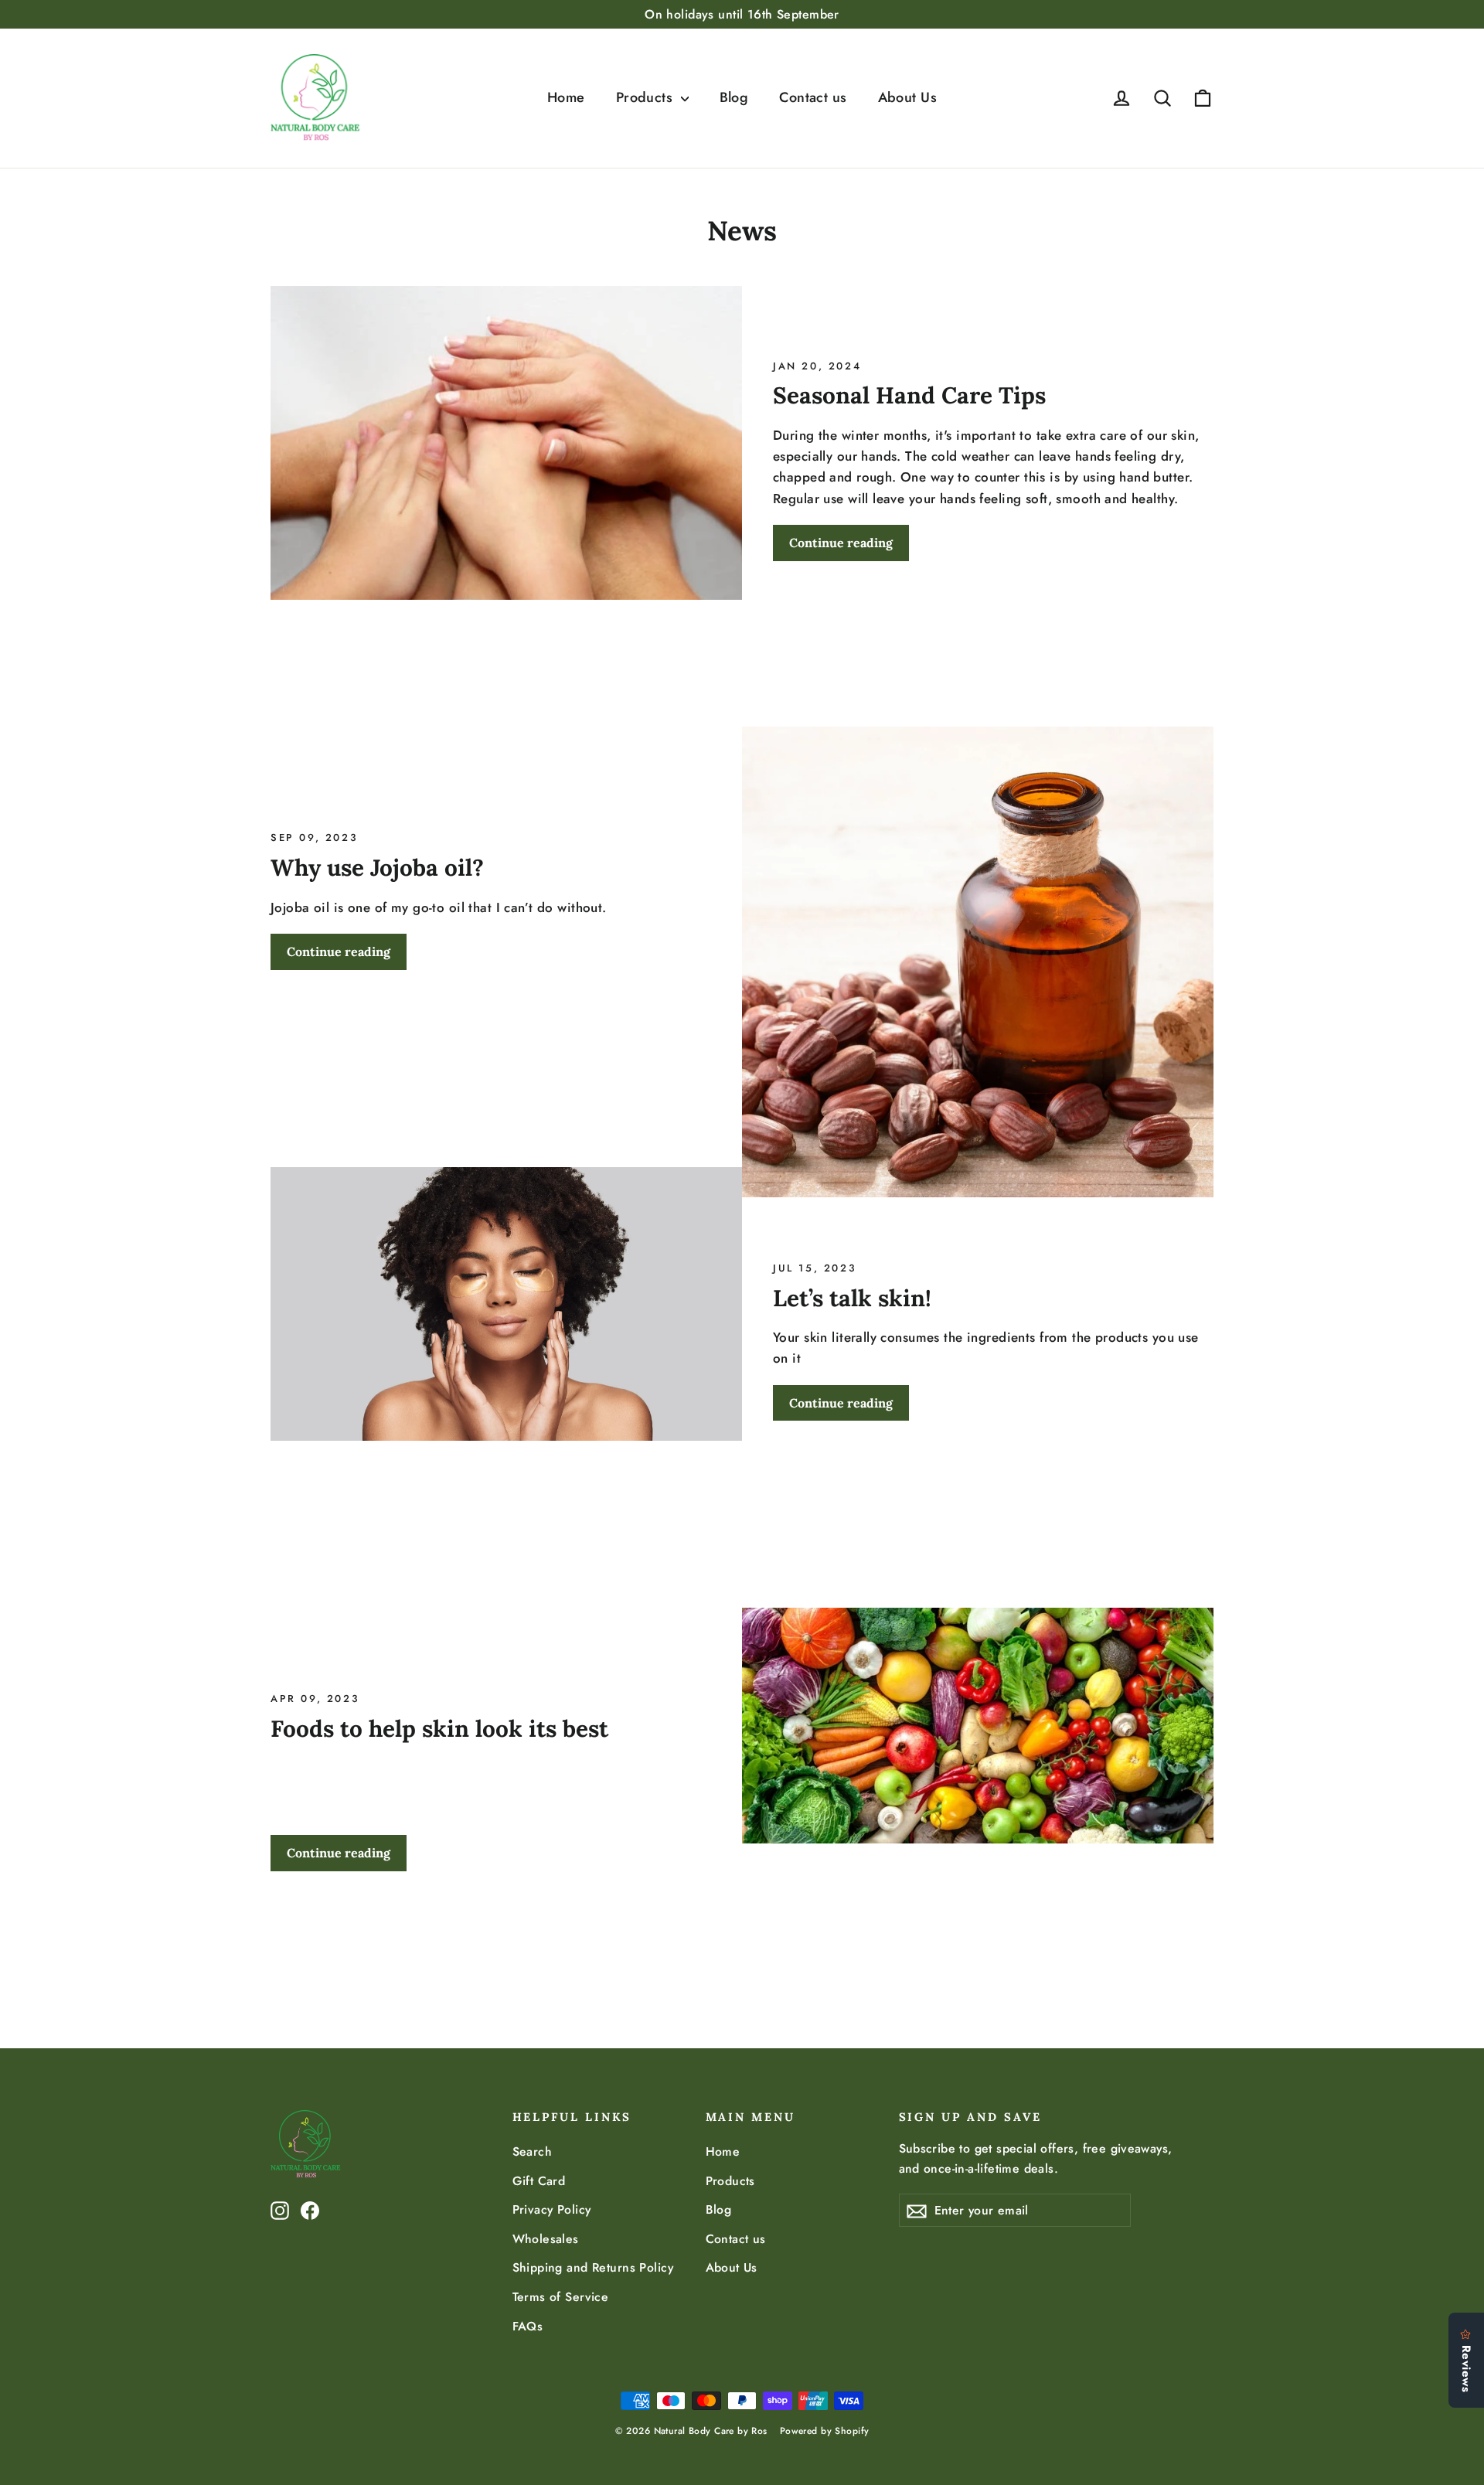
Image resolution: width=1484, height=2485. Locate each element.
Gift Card (539, 2181)
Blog (734, 97)
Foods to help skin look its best (439, 1728)
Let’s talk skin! (852, 1298)
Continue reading (841, 543)
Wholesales (546, 2239)
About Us (907, 97)
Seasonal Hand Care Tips (909, 395)
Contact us (813, 97)
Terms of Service (561, 2297)
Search (533, 2151)
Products (647, 97)
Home (566, 97)
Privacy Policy (552, 2209)
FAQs (528, 2326)
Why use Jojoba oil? (377, 867)
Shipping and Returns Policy (593, 2267)
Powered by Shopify (825, 2431)
